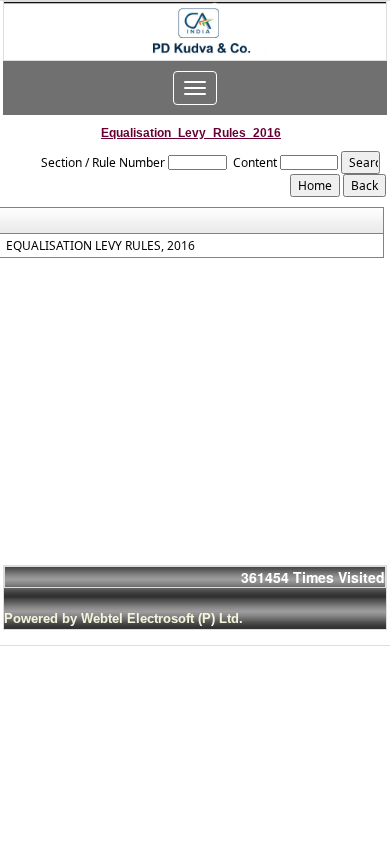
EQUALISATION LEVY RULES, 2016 (100, 246)
